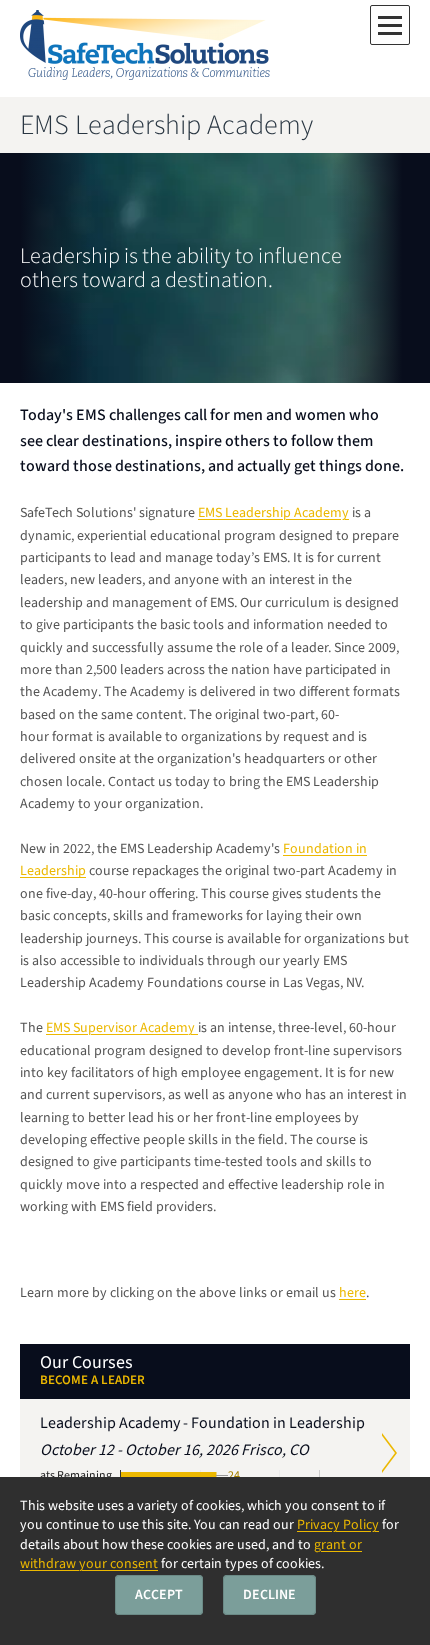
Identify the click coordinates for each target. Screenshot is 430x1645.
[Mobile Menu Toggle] (390, 25)
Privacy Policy (338, 1525)
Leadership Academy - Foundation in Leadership (202, 1452)
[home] (145, 48)
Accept (159, 1595)
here (352, 1293)
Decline (269, 1595)
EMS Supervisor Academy (122, 1028)
